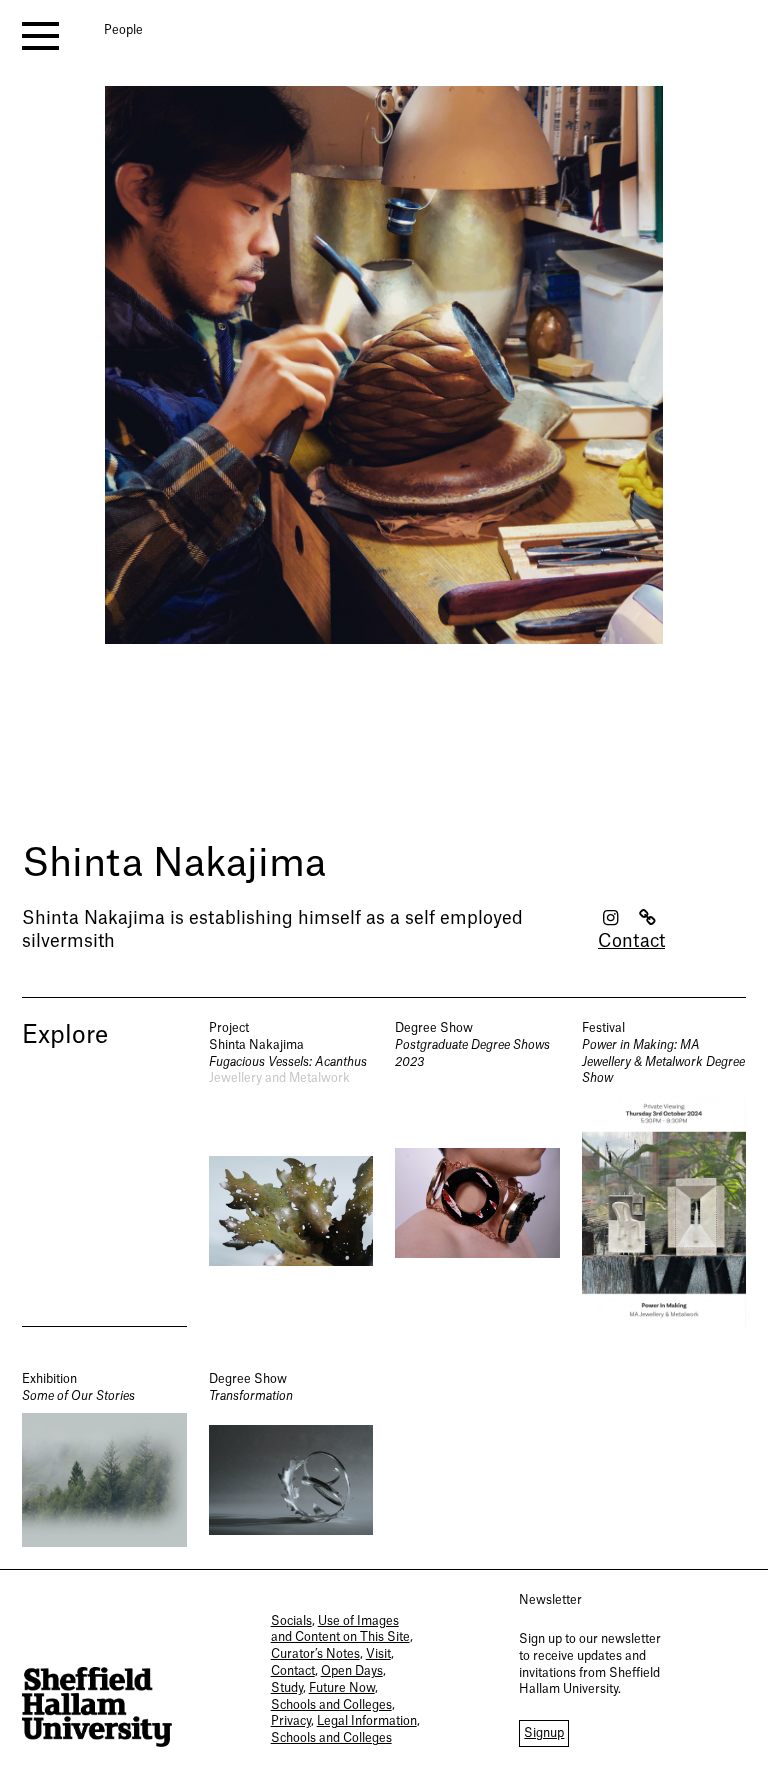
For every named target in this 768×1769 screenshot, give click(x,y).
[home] (97, 1707)
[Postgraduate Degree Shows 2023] (477, 1173)
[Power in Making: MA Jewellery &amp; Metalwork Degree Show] (664, 1173)
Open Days (352, 1671)
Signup (544, 1733)
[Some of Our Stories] (104, 1459)
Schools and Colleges (331, 1705)
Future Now (342, 1688)
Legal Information (367, 1721)
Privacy (291, 1721)
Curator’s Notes (315, 1654)
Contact (631, 941)
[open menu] (40, 36)
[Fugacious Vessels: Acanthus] (291, 1173)
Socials (291, 1621)
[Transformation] (291, 1459)
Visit (378, 1654)
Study (287, 1688)
